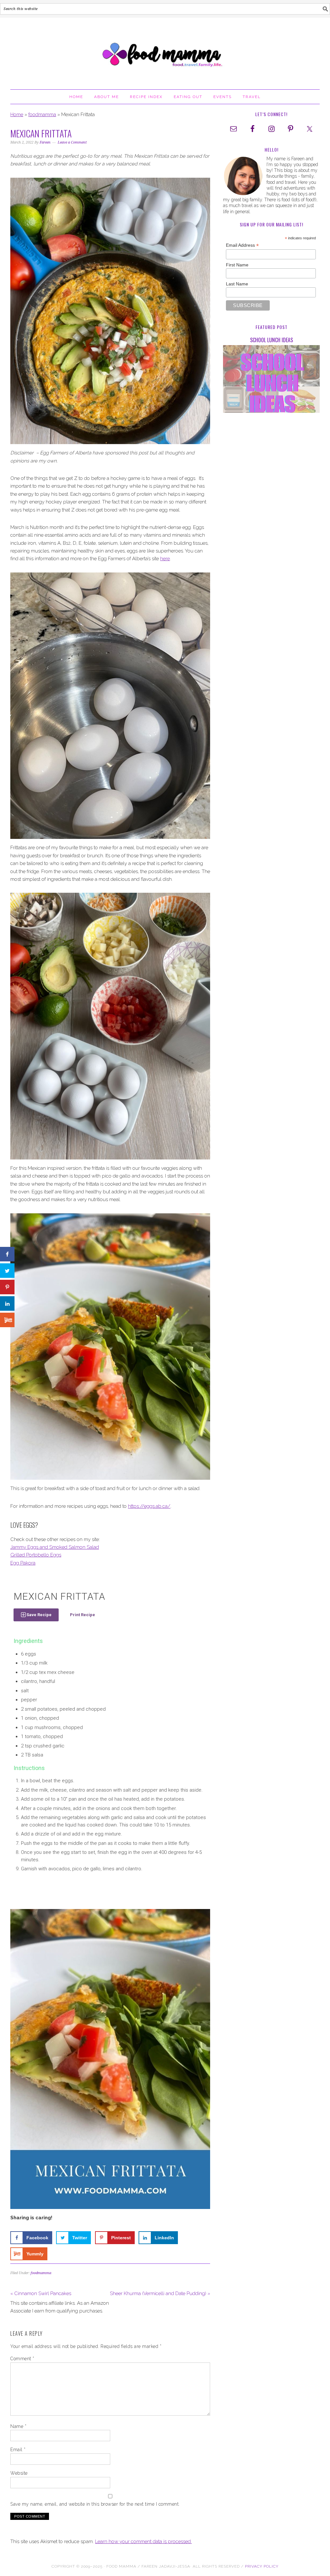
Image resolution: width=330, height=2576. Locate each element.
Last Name (237, 284)
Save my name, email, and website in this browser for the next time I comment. (95, 2504)
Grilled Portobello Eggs (36, 1555)
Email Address (242, 245)
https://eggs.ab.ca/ (149, 1506)
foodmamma (42, 114)
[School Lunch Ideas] (271, 380)
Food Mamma (165, 51)
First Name (237, 265)
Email (18, 2450)
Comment (22, 2359)
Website (19, 2473)
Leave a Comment (72, 142)
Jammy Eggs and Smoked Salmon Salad (55, 1547)
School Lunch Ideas (272, 340)
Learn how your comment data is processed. (143, 2541)
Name (18, 2426)
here (165, 559)
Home (17, 114)
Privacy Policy (262, 2566)
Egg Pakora (23, 1563)
